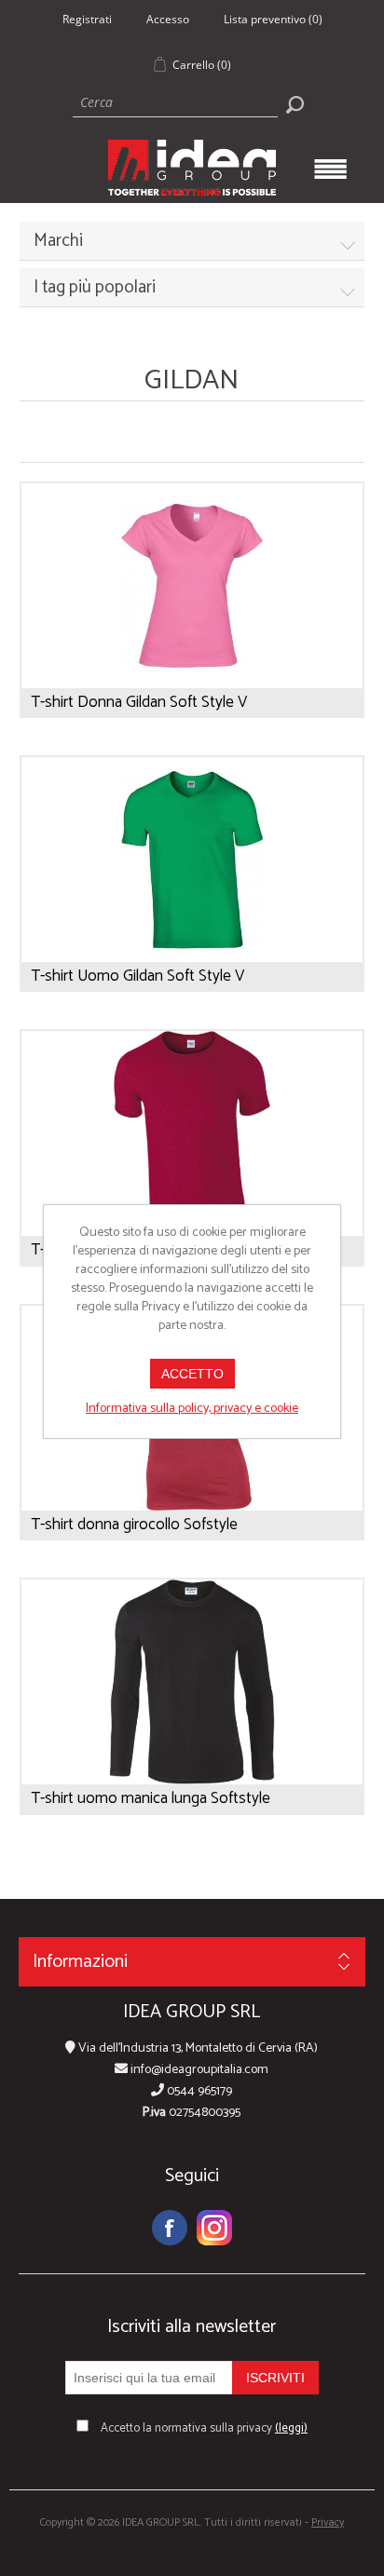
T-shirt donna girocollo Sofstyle (134, 1525)
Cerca (295, 104)
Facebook (170, 2228)
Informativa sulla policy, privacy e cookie (192, 1409)
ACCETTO (192, 1374)
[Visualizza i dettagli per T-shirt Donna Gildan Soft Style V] (192, 586)
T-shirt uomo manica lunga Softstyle (151, 1798)
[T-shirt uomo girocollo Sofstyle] (192, 1133)
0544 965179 (198, 2091)
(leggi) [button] (291, 2428)
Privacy (328, 2522)
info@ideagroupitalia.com (198, 2070)
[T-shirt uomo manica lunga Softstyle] (192, 1682)
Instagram (214, 2228)
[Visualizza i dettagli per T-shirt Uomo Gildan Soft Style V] (192, 860)
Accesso (168, 19)
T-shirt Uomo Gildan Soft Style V (137, 976)
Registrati (87, 19)
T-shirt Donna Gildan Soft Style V (139, 702)
